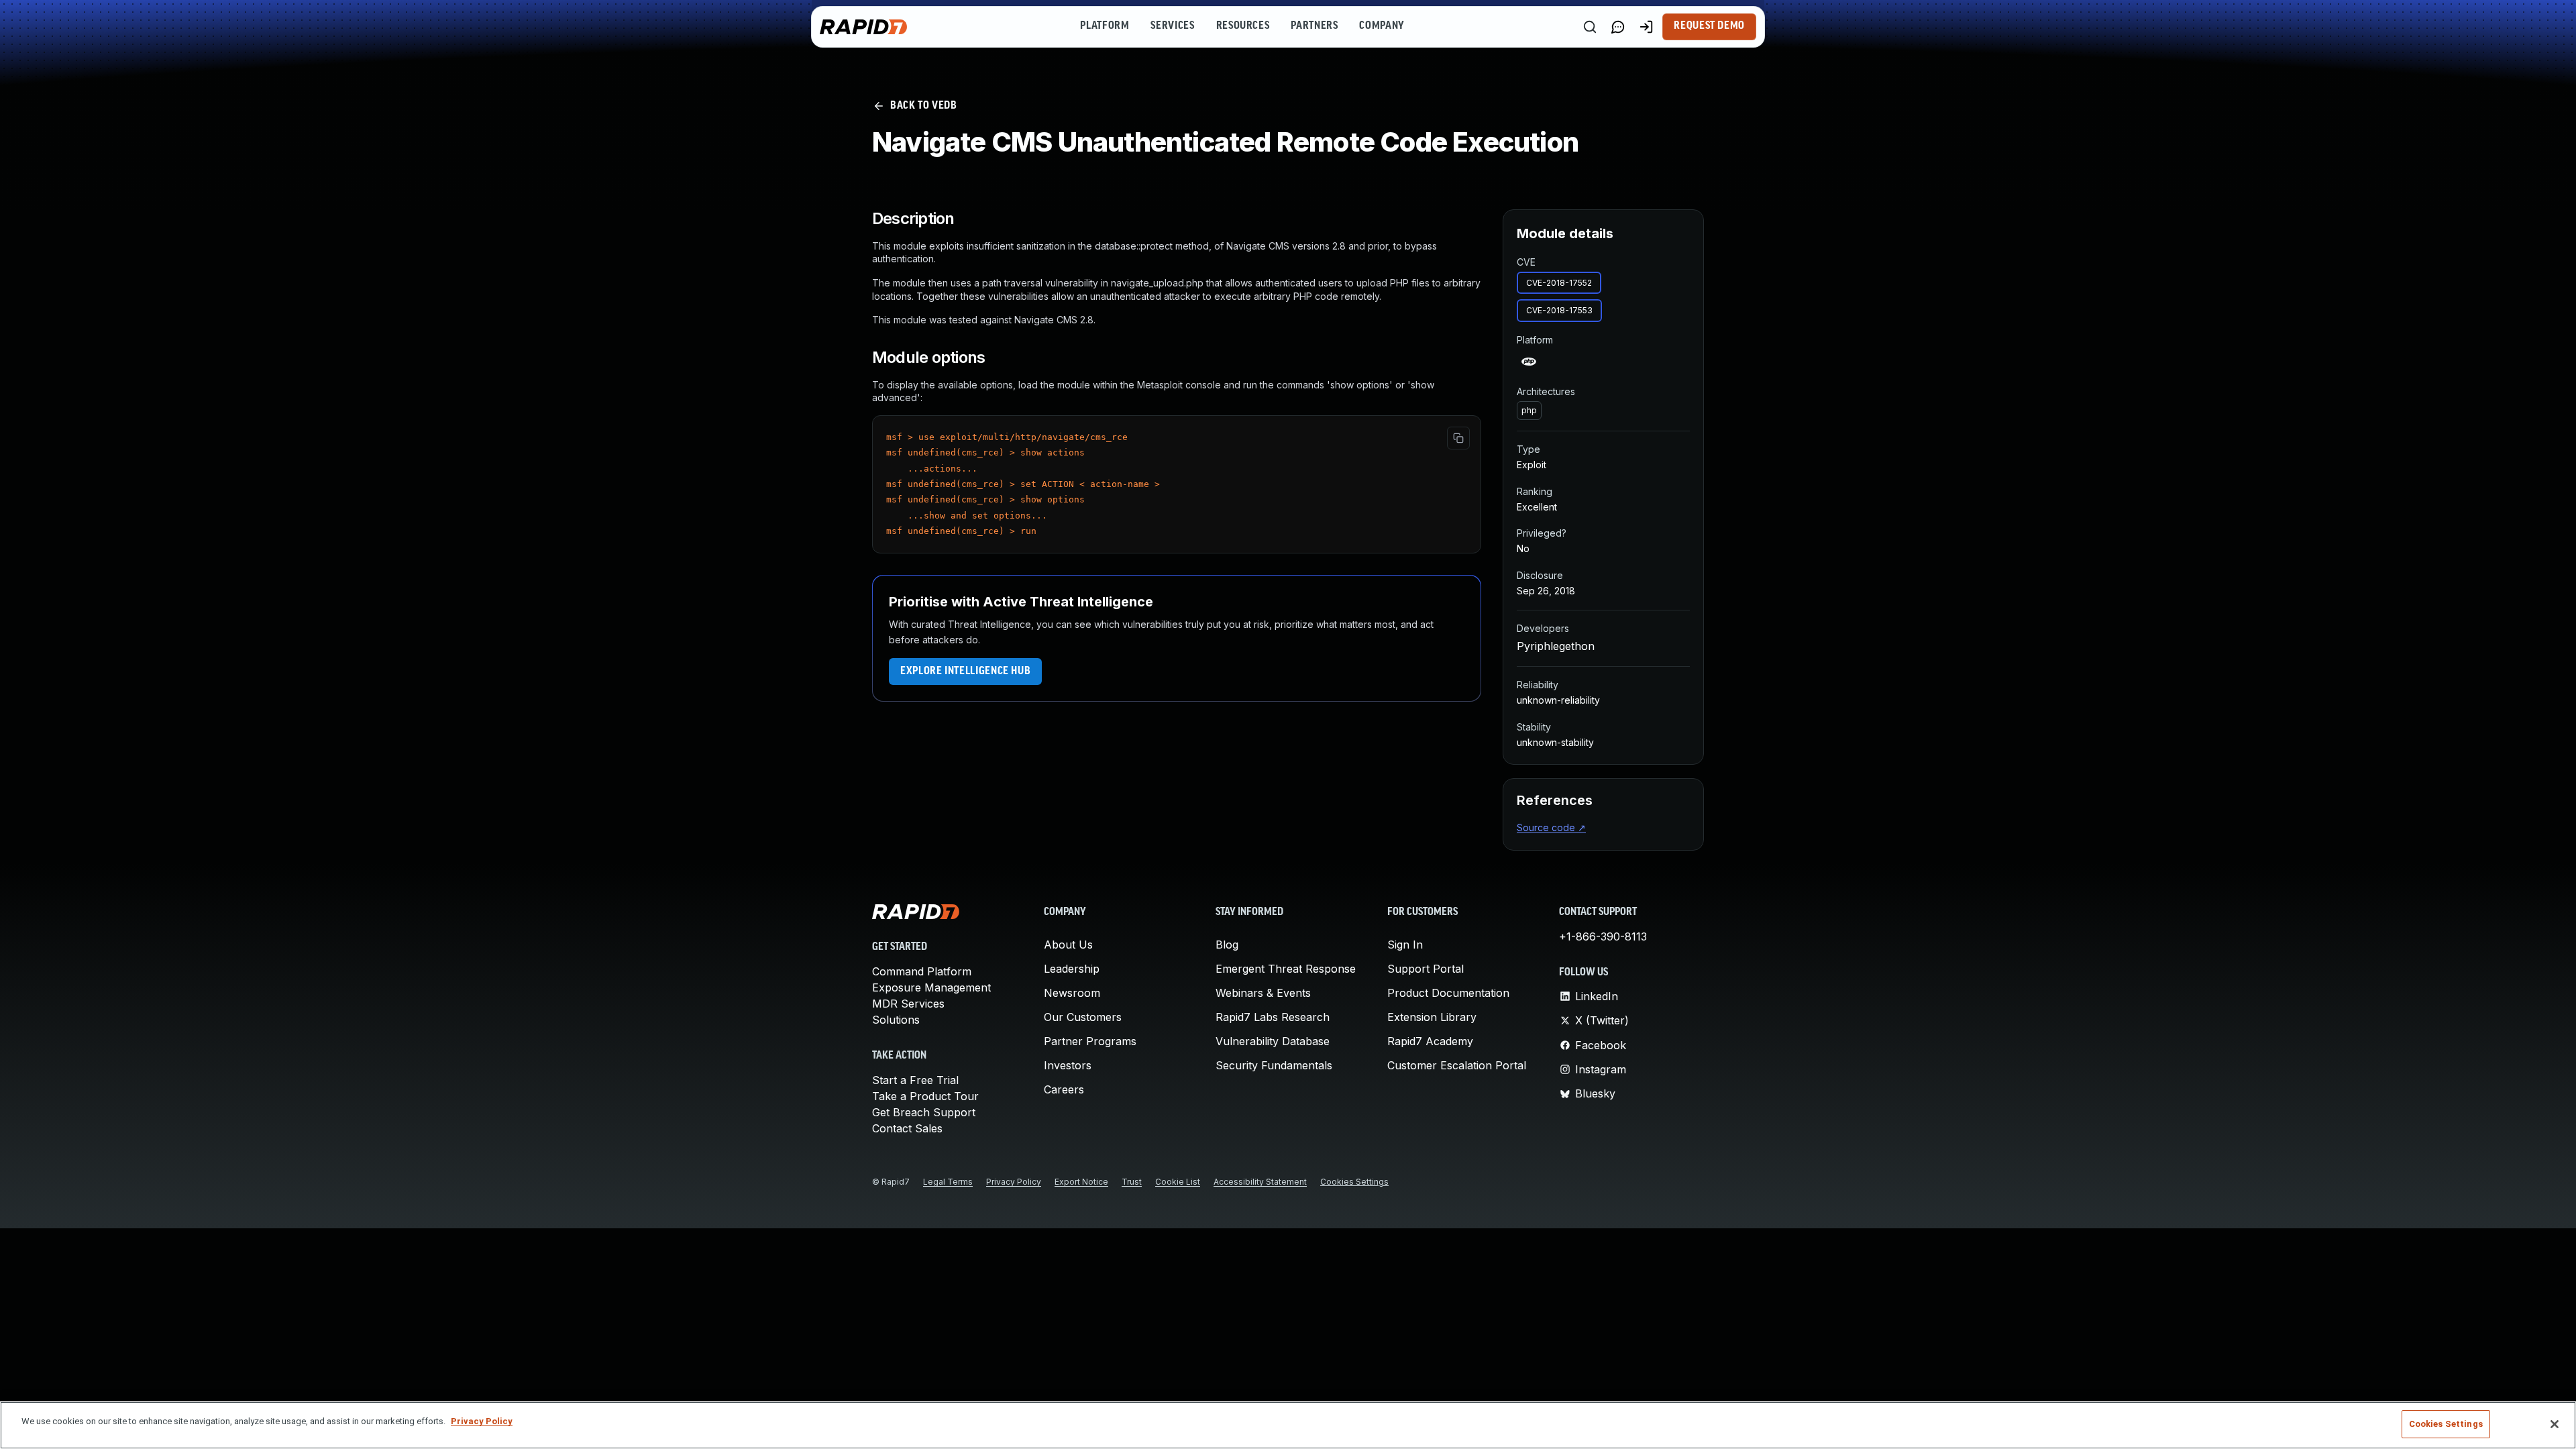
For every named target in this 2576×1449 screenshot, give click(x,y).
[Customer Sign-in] (1646, 27)
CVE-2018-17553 (1559, 310)
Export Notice (1081, 1182)
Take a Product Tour (925, 1096)
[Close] (2555, 1424)
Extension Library (1432, 1017)
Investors (1068, 1065)
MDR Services (908, 1004)
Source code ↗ (1551, 827)
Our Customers (1083, 1017)
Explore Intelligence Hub (965, 672)
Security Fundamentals (1274, 1065)
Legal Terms (948, 1182)
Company (1382, 26)
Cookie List (1178, 1182)
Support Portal (1426, 969)
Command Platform (922, 971)
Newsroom (1072, 993)
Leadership (1072, 969)
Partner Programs (1090, 1041)
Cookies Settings (1354, 1182)
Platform (1105, 26)
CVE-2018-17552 (1559, 283)
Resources (1243, 26)
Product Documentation (1448, 993)
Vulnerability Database (1273, 1041)
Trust (1132, 1182)
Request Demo (1709, 26)
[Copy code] (1458, 438)
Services (1172, 26)
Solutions (896, 1020)
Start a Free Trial (915, 1080)
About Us (1068, 945)
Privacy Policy (1014, 1182)
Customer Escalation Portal (1457, 1065)
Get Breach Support (924, 1112)
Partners (1314, 26)
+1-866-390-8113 (1603, 936)
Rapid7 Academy (1430, 1041)
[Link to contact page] (1618, 27)
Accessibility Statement (1260, 1182)
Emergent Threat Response (1286, 969)
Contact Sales (907, 1128)
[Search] (1590, 27)
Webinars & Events (1263, 993)
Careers (1064, 1089)
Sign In (1405, 945)
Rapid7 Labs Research (1273, 1017)
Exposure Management (931, 987)
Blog (1227, 945)
